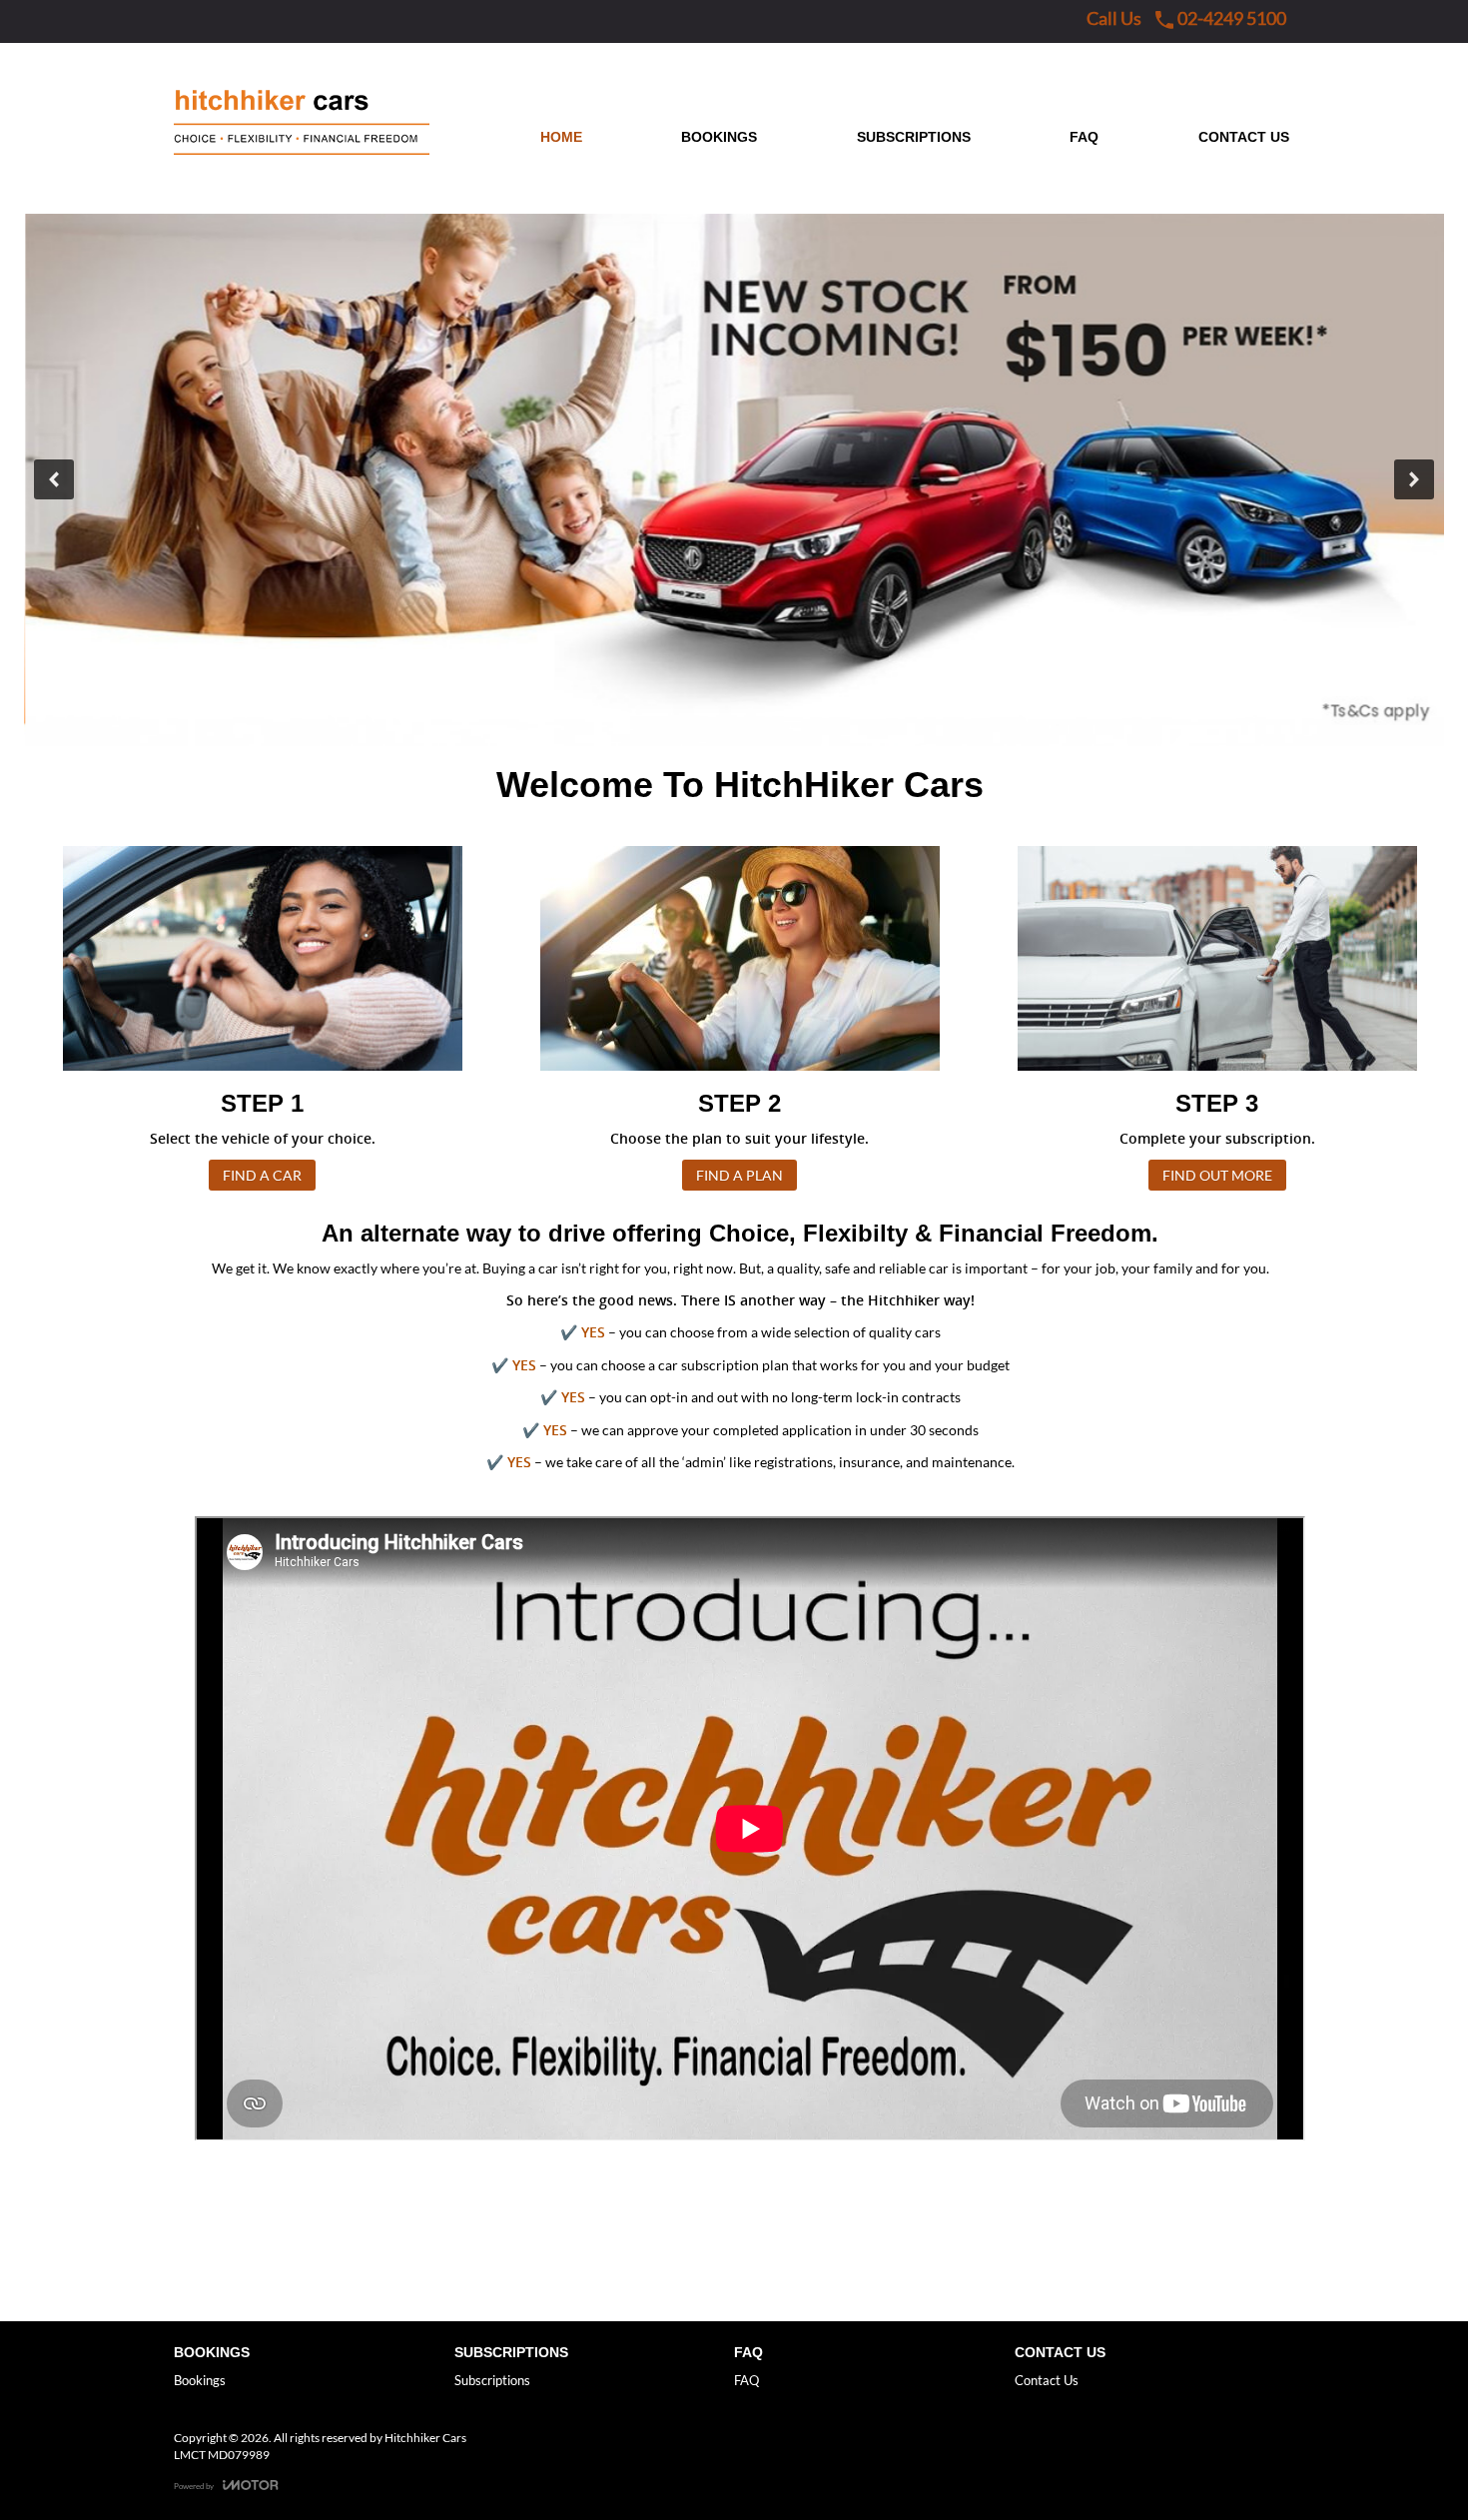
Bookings (200, 2380)
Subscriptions (492, 2380)
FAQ (746, 2380)
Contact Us (1047, 2380)
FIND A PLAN (739, 1175)
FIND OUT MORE (1217, 1175)
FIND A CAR (262, 1175)
